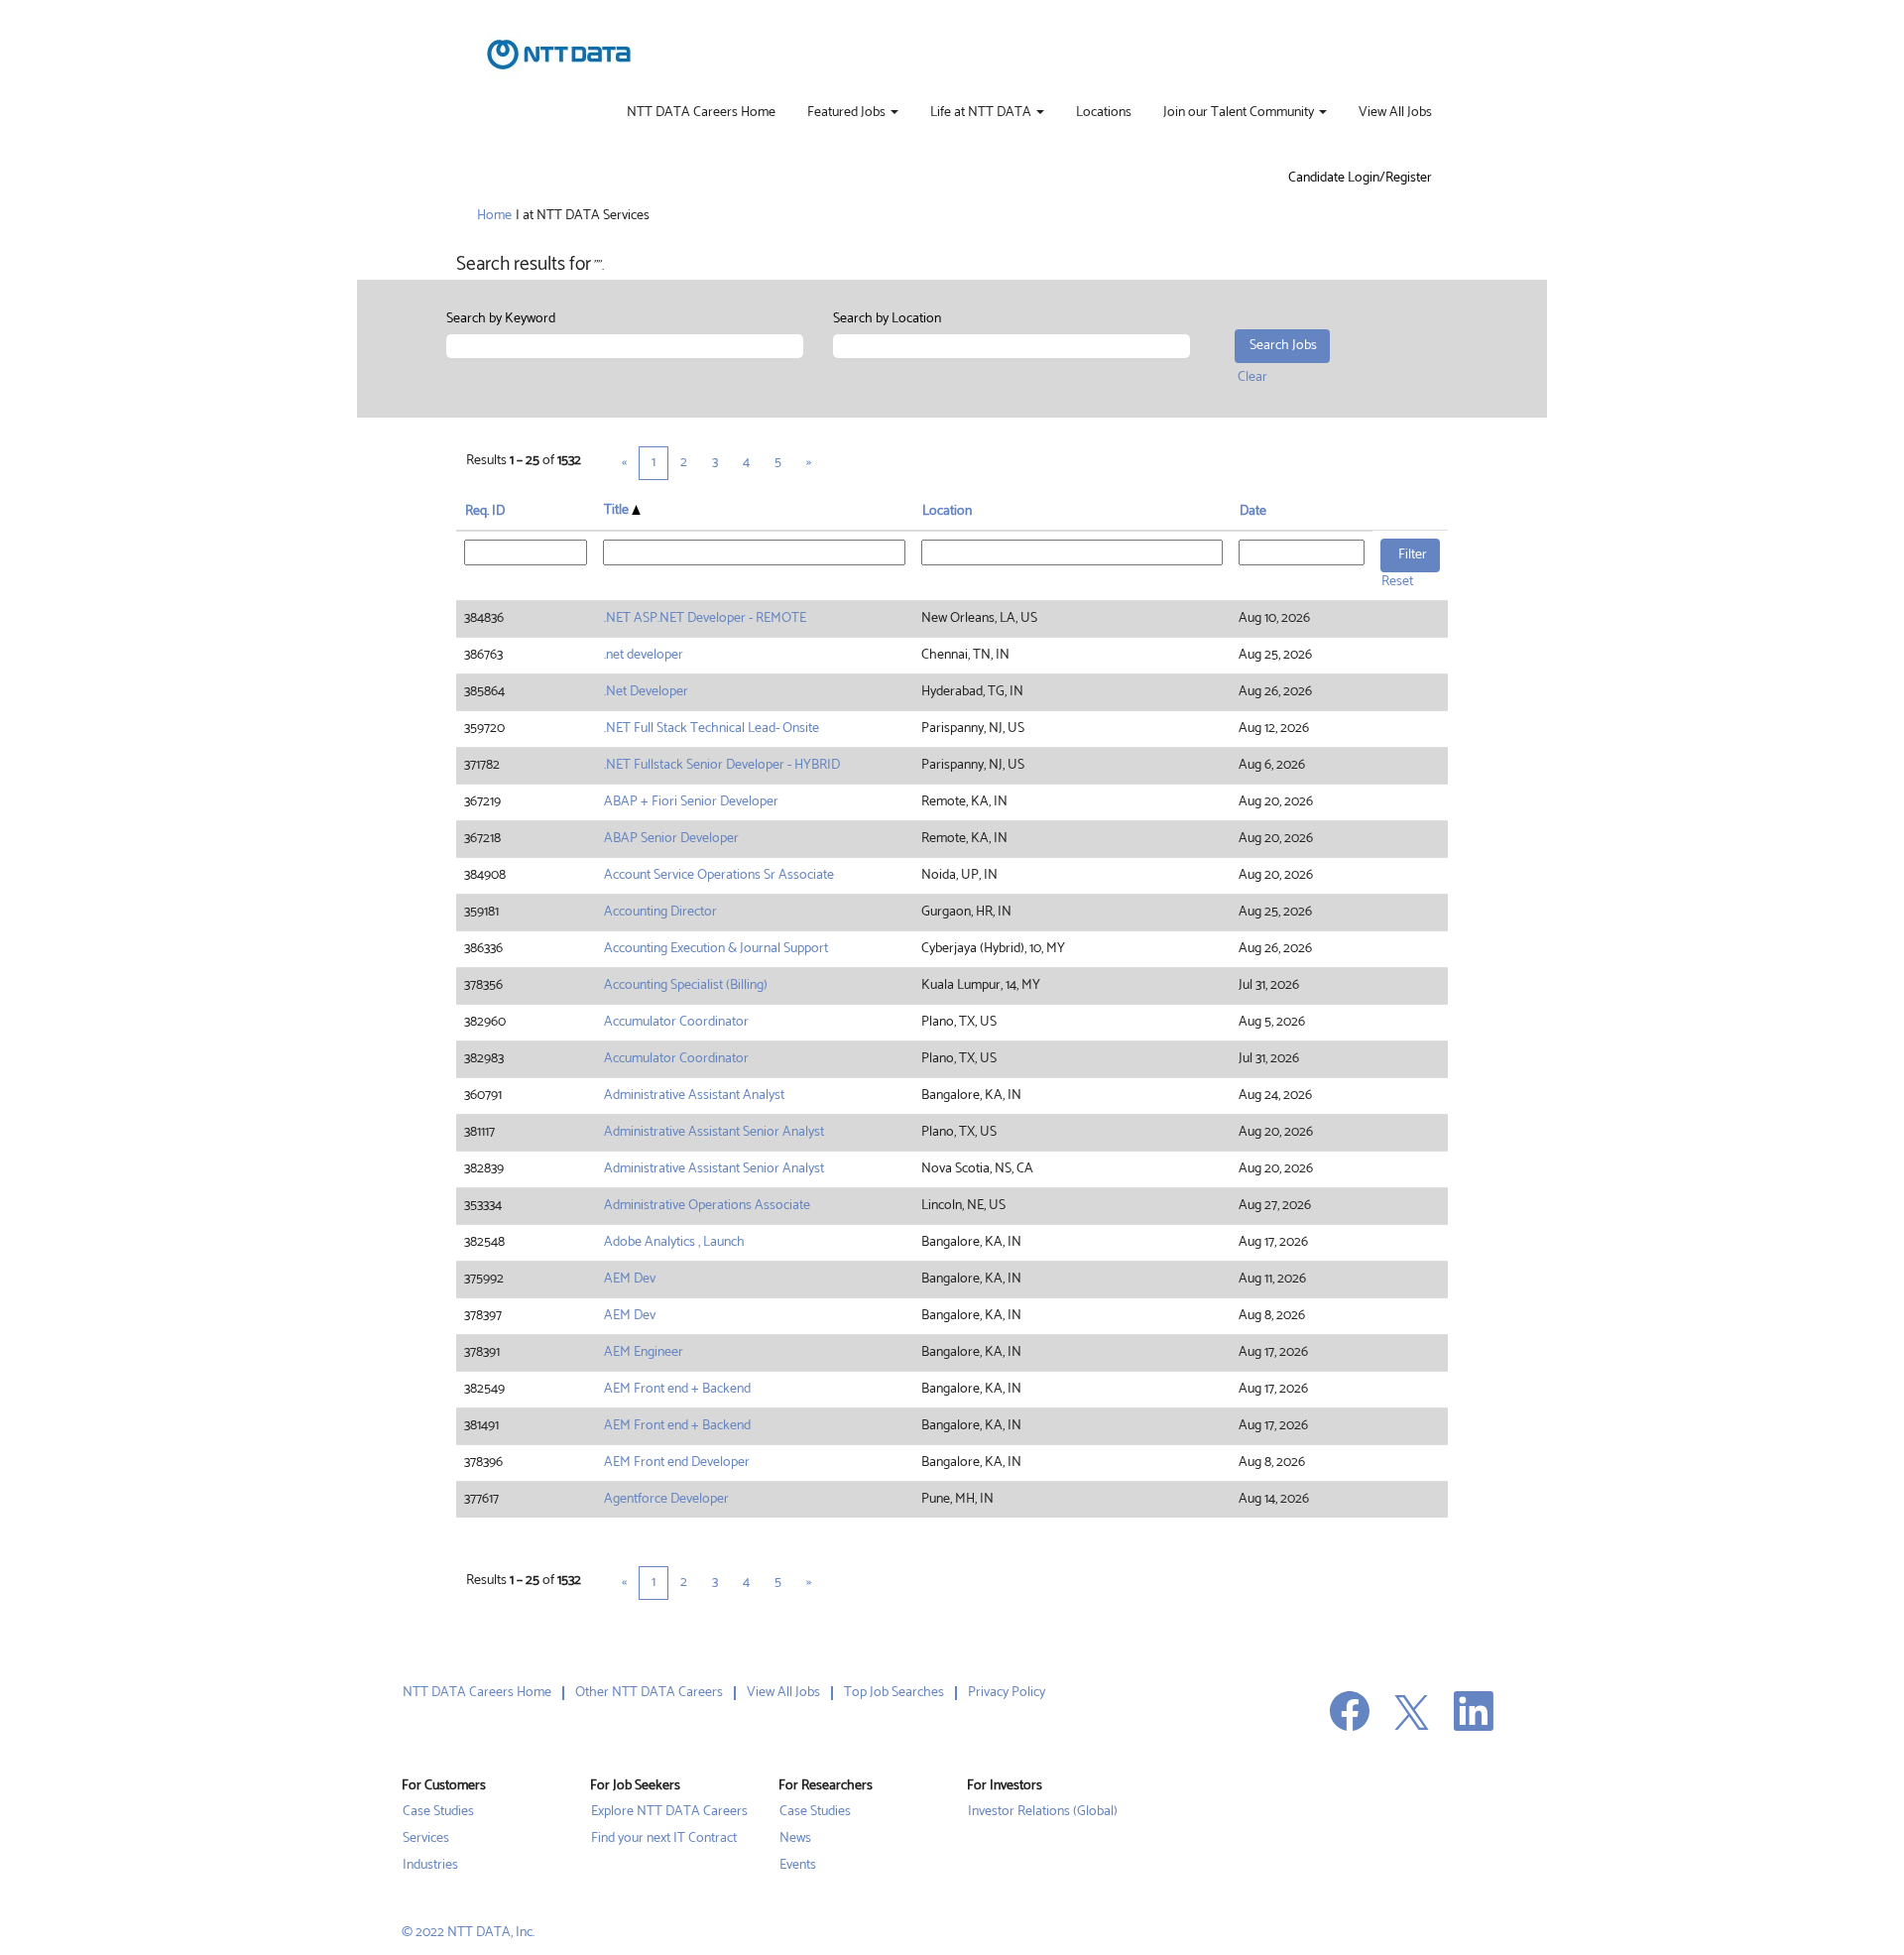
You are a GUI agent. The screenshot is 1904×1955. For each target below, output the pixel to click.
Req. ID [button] (485, 511)
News (795, 1839)
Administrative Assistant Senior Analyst (714, 1132)
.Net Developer (646, 692)
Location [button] (947, 511)
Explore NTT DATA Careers (669, 1812)
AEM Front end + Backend (677, 1389)
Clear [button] (1252, 377)
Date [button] (1253, 511)
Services (426, 1839)
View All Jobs (1395, 113)
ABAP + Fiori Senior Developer (691, 802)
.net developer (644, 655)
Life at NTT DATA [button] (982, 113)
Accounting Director (660, 912)
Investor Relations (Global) (1043, 1812)
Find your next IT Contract (664, 1839)
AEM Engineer (644, 1352)
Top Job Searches (894, 1693)
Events (798, 1866)
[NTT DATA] (559, 55)
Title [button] (618, 511)
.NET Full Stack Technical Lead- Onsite (712, 729)
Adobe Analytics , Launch (674, 1242)
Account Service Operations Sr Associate (719, 875)
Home (494, 216)
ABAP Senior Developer (671, 839)
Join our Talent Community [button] (1240, 113)
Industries (430, 1866)
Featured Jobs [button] (848, 113)
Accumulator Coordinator (676, 1022)
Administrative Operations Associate (707, 1206)
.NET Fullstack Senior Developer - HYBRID (722, 765)
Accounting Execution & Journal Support (716, 949)
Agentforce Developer (666, 1499)
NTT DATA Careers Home (701, 113)
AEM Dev (630, 1279)
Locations (1104, 113)
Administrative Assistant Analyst (694, 1096)
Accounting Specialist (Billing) (686, 985)
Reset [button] (1397, 582)
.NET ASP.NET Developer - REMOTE (705, 618)
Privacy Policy (1007, 1693)
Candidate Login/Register (1360, 179)
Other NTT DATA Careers (649, 1693)
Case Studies (438, 1812)
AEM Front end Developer (677, 1463)
